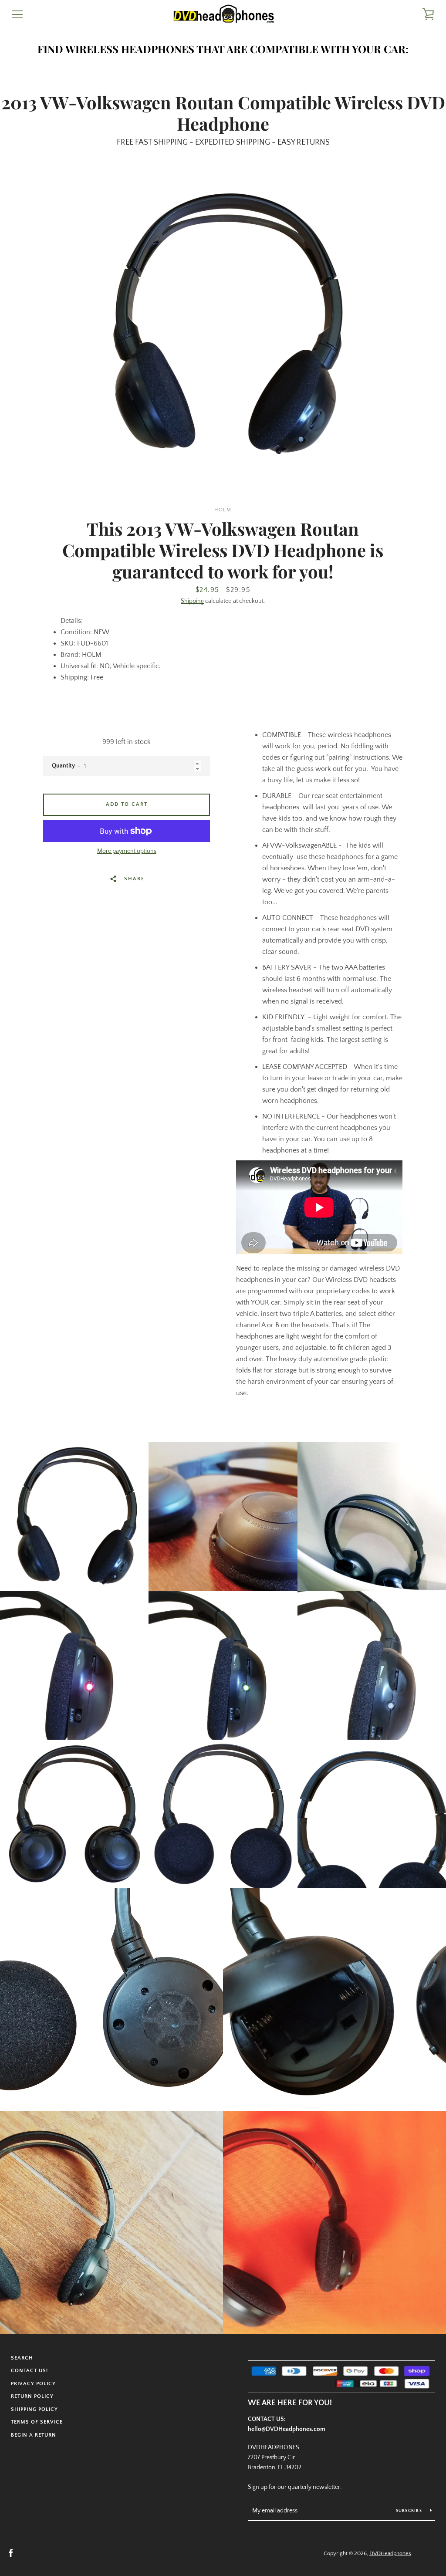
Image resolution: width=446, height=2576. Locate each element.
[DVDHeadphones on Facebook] (11, 2553)
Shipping (192, 601)
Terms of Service (37, 2422)
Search (22, 2358)
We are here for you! (290, 2403)
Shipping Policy (34, 2409)
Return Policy (32, 2396)
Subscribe (410, 2511)
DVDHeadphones (390, 2553)
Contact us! (29, 2371)
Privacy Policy (33, 2384)
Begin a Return (34, 2435)
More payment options (127, 851)
